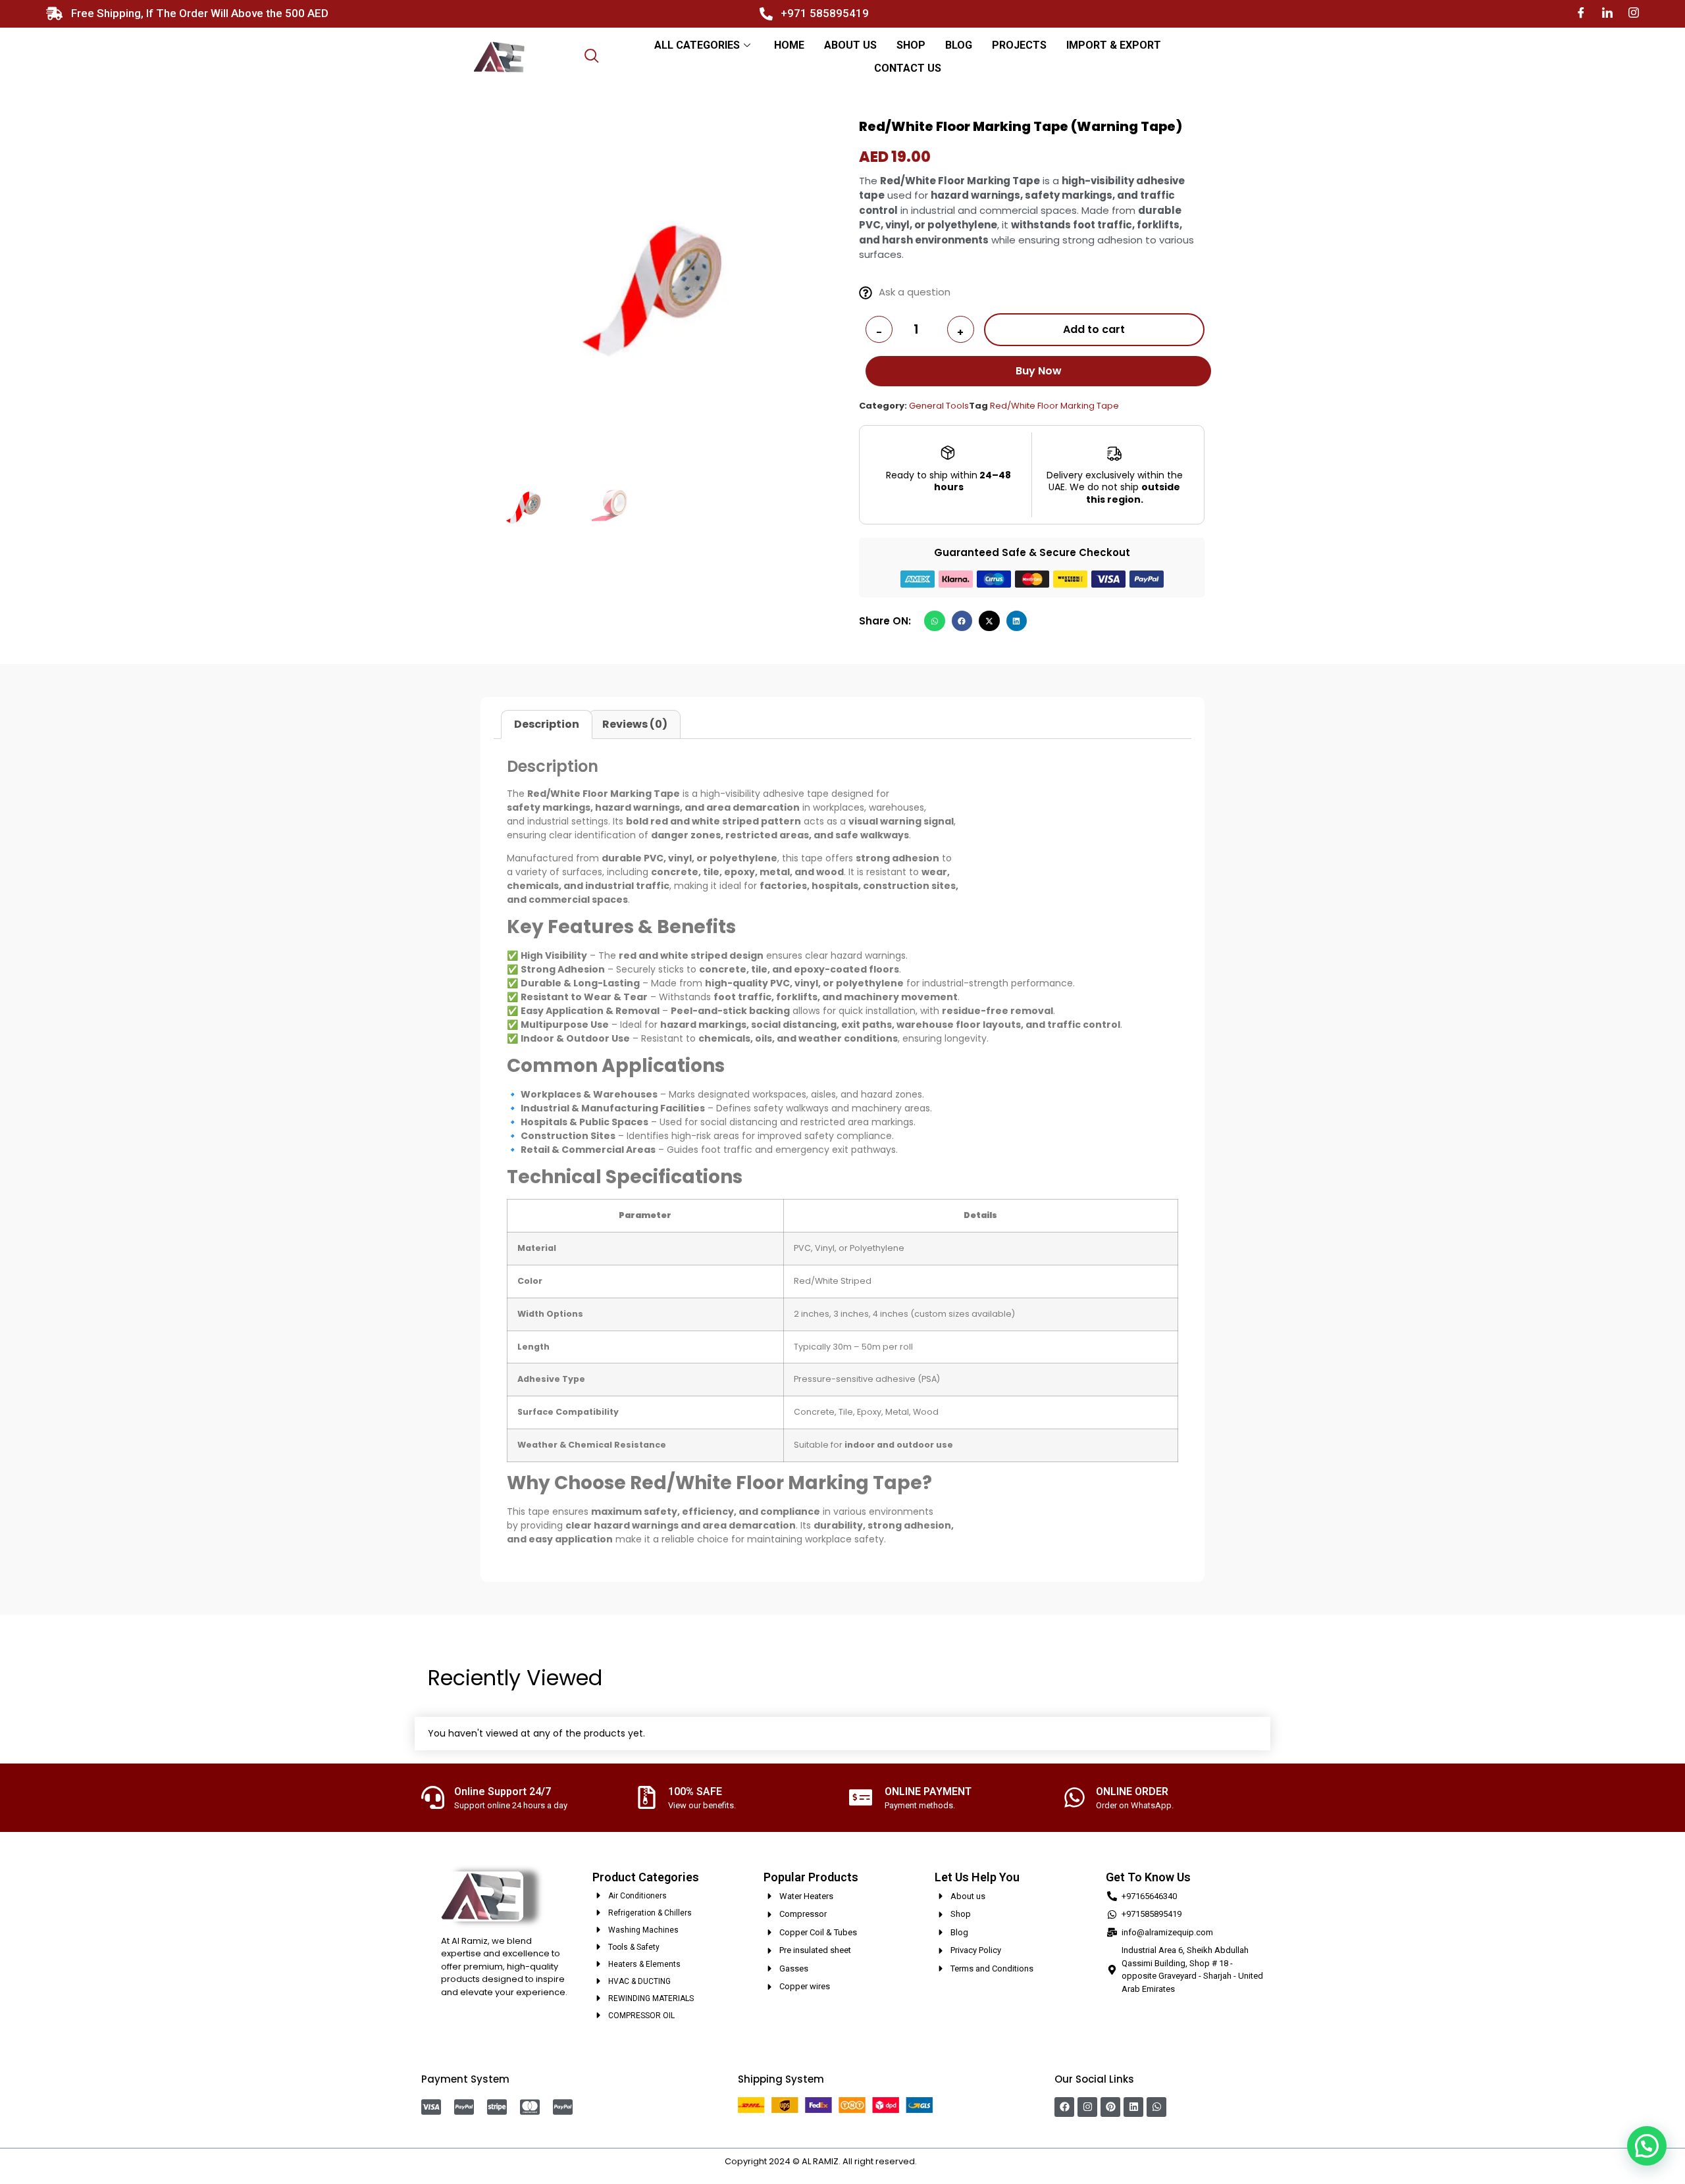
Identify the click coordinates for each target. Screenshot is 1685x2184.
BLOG (959, 45)
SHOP (911, 45)
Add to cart (1094, 329)
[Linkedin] (1133, 2107)
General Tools (939, 406)
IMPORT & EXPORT (1114, 45)
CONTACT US (908, 68)
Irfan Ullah (940, 2161)
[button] (935, 621)
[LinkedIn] (1607, 13)
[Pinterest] (1110, 2107)
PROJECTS (1019, 45)
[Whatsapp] (1156, 2107)
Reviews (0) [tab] (635, 724)
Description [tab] (547, 724)
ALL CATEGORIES (697, 45)
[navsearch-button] (592, 57)
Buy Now (1039, 371)
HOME (789, 45)
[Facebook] (1581, 13)
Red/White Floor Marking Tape (1054, 406)
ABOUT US (850, 45)
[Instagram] (1634, 13)
